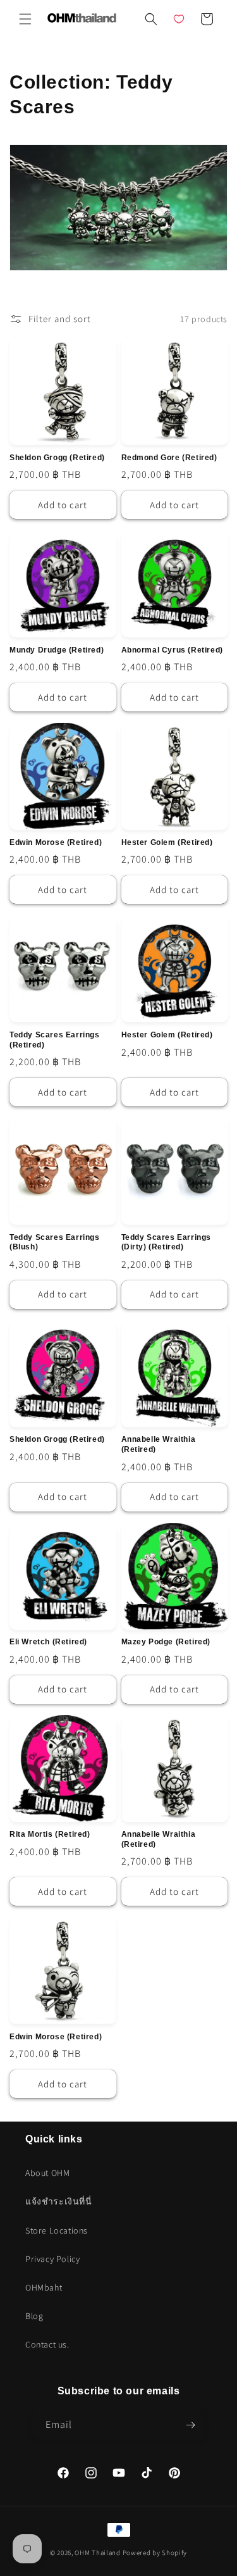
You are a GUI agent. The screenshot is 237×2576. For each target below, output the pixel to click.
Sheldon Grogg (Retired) (57, 458)
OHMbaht (44, 2287)
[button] (25, 19)
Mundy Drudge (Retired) (57, 650)
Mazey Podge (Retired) (166, 1642)
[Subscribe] (191, 2425)
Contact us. (47, 2344)
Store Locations (57, 2230)
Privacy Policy (52, 2259)
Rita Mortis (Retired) (50, 1834)
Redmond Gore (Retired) (169, 458)
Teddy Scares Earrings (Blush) (55, 1242)
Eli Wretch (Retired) (48, 1642)
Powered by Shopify (155, 2553)
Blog (34, 2316)
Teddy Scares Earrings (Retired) (55, 1040)
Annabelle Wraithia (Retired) (159, 1444)
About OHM (47, 2173)
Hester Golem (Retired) (167, 842)
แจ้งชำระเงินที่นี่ (59, 2201)
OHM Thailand (97, 2553)
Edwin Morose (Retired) (56, 842)
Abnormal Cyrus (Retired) (172, 650)
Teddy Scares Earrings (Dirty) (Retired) (167, 1242)
